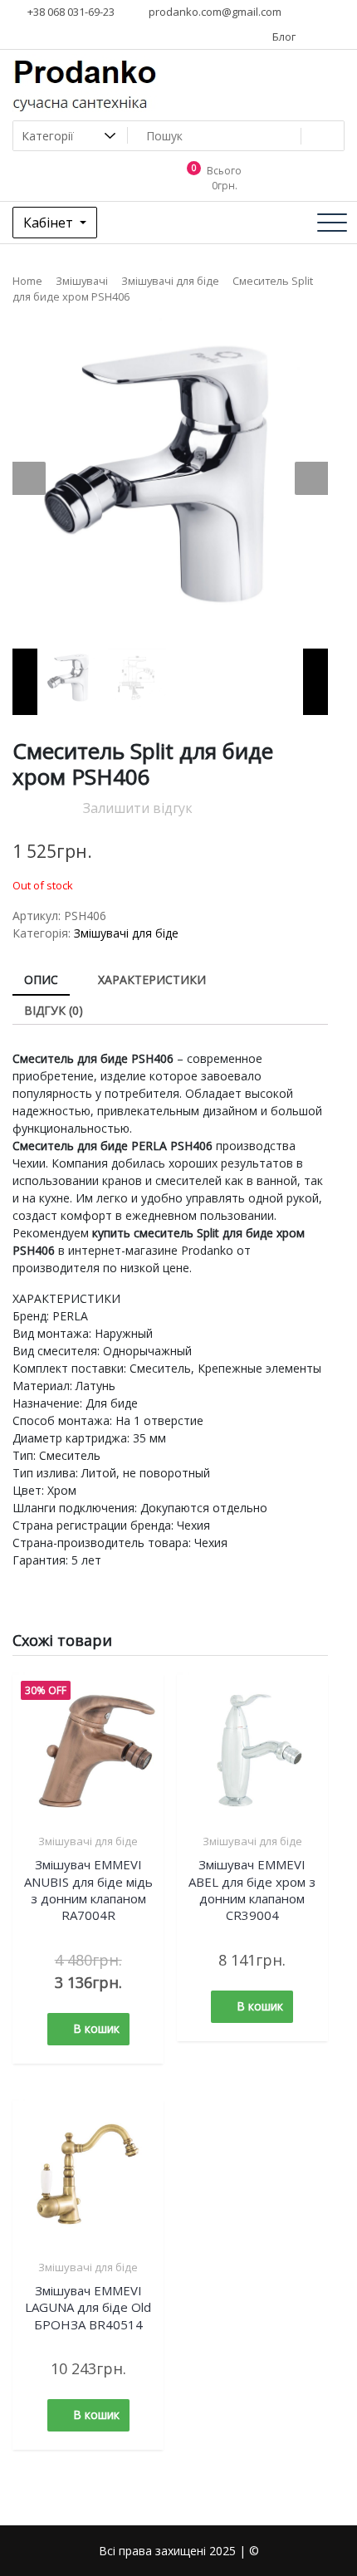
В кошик (96, 2028)
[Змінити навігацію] (332, 223)
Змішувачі (82, 281)
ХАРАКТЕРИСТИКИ (152, 979)
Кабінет (50, 223)
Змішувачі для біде (170, 281)
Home (27, 281)
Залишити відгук (138, 808)
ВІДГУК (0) (54, 1010)
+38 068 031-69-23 (70, 12)
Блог (283, 37)
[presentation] (29, 478)
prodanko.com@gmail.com (214, 12)
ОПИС (41, 979)
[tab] (41, 980)
